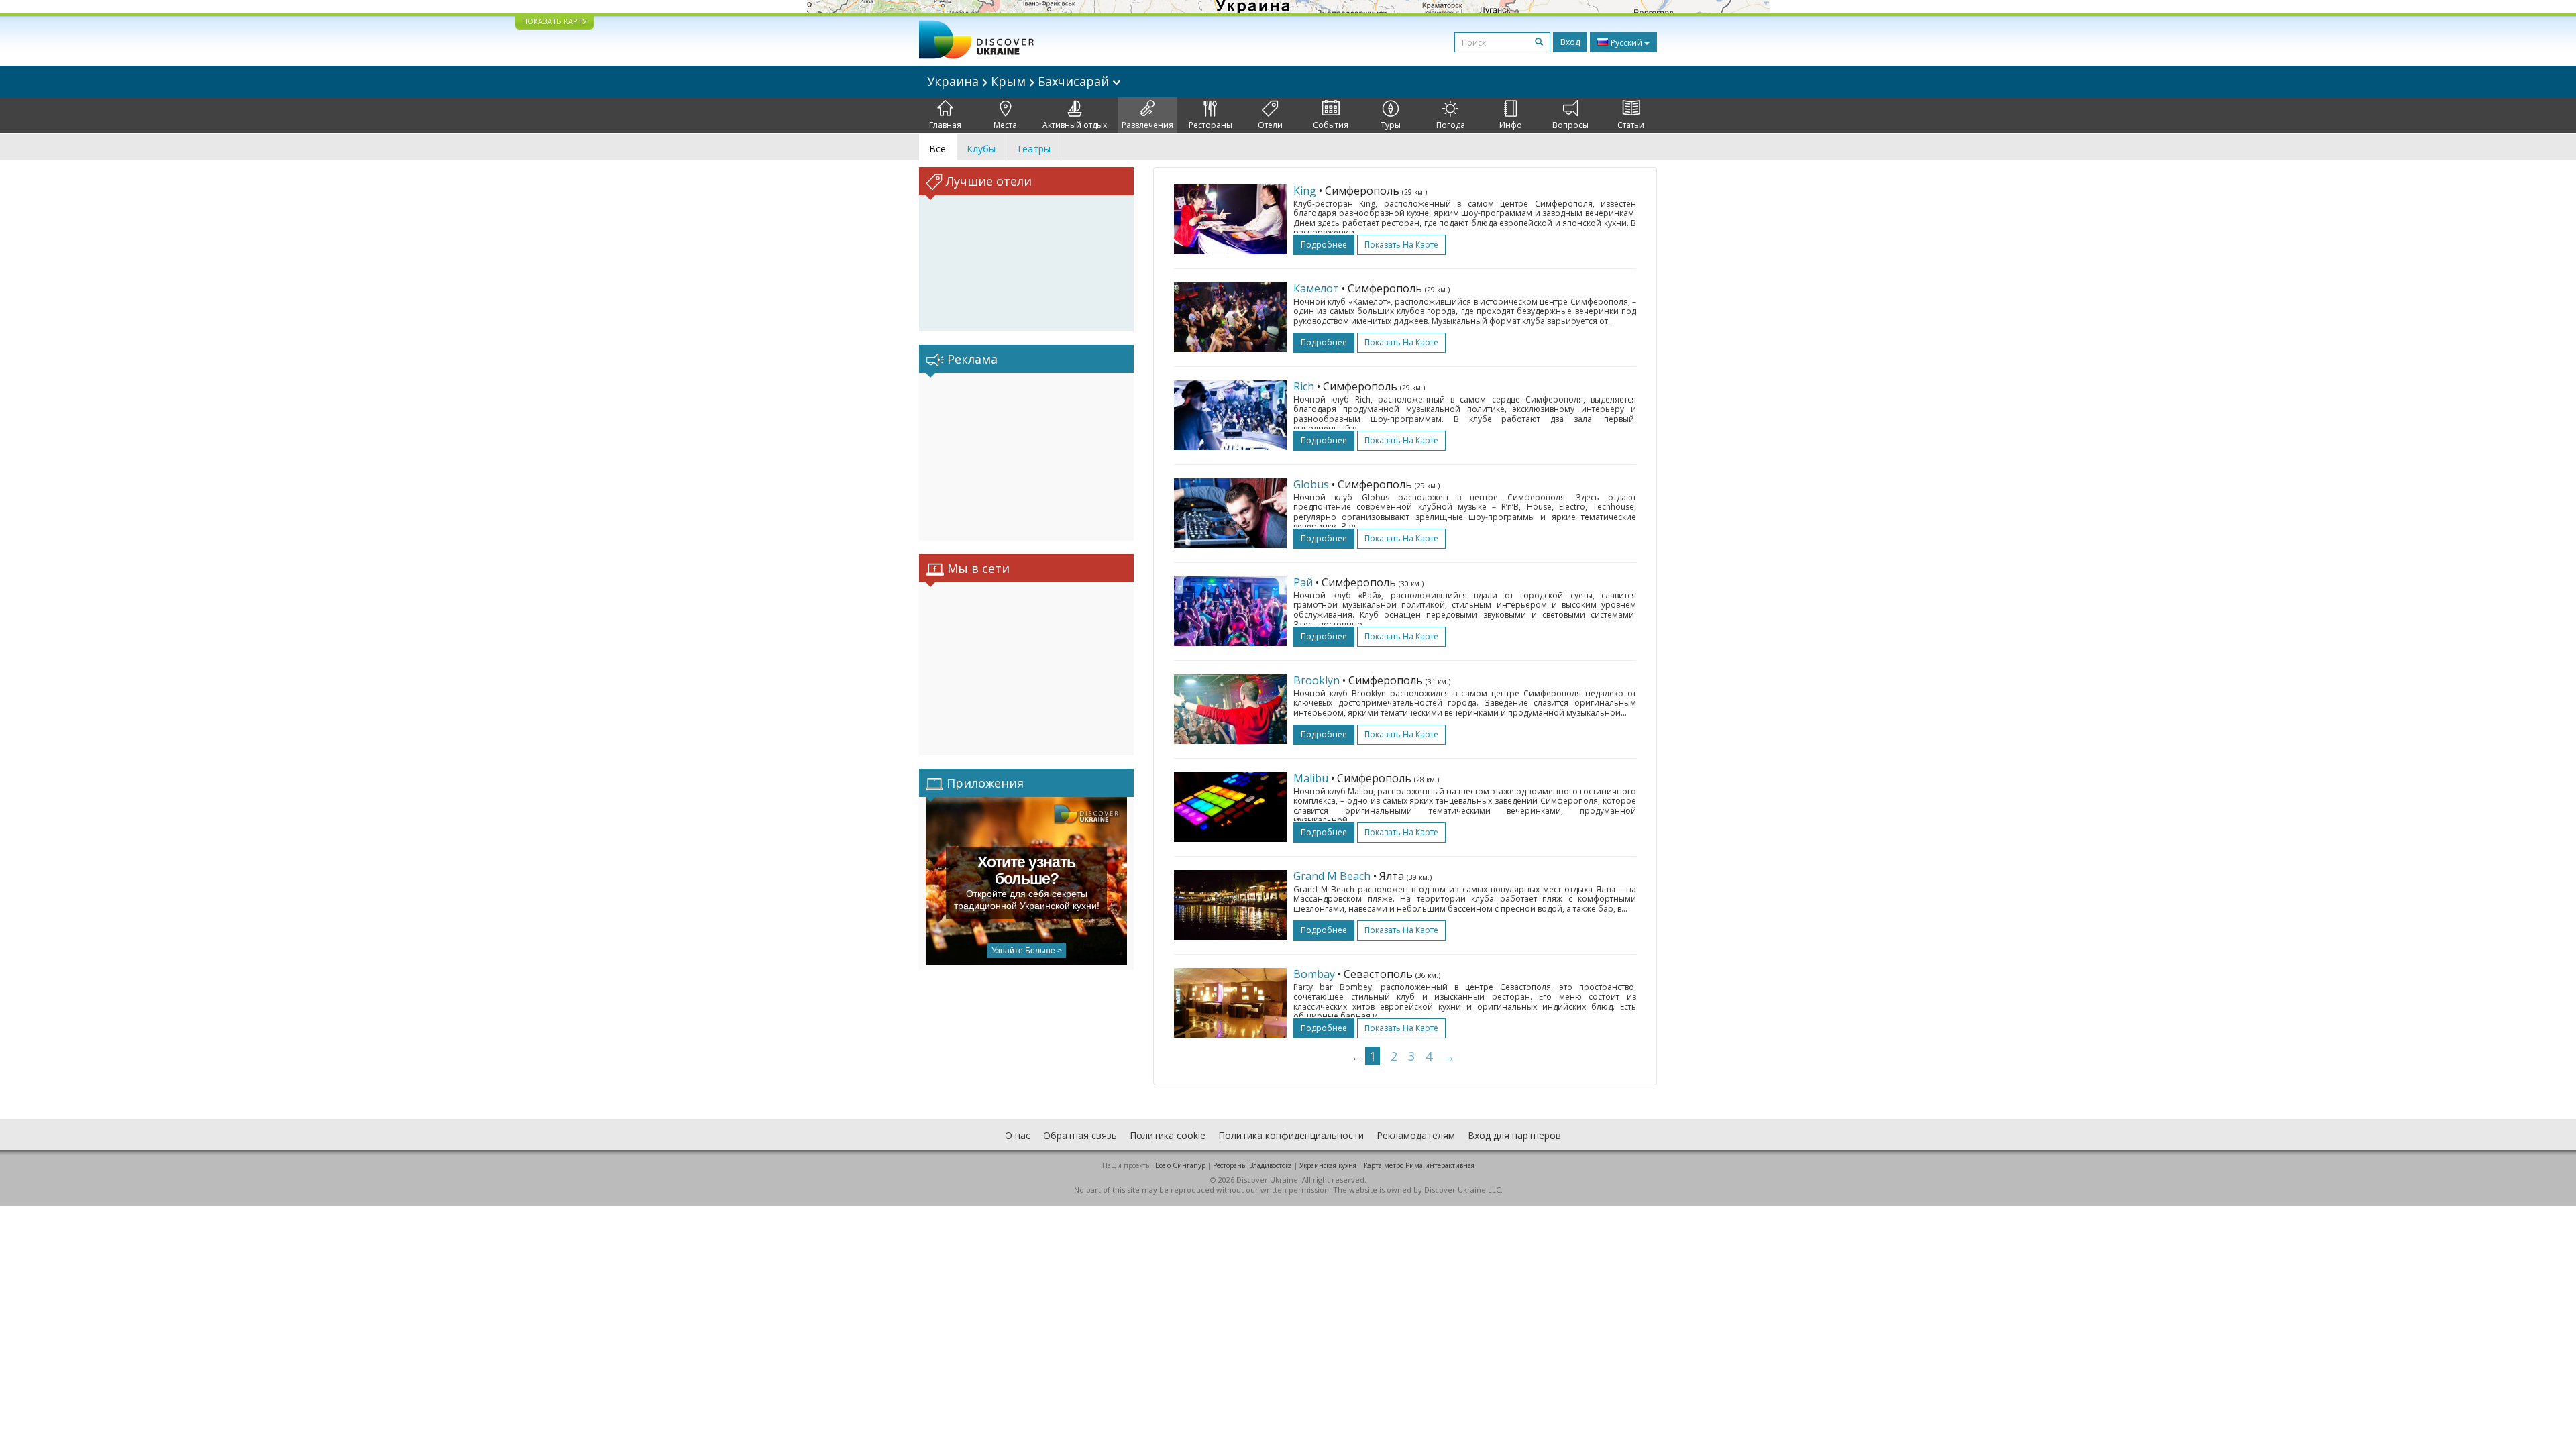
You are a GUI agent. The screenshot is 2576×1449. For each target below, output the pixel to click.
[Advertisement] (1026, 457)
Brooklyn (1317, 680)
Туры (1391, 125)
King (1305, 191)
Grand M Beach (1332, 876)
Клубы (981, 149)
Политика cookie (1168, 1135)
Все (937, 149)
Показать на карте (1401, 245)
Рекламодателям (1416, 1135)
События (1331, 125)
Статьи (1631, 125)
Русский (1626, 43)
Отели (1270, 125)
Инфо (1511, 125)
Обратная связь (1080, 1135)
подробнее (1324, 245)
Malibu (1311, 778)
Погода (1451, 125)
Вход (1570, 42)
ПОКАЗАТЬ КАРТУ (554, 21)
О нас (1018, 1135)
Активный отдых (1075, 125)
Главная (945, 125)
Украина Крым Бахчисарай (1020, 81)
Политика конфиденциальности (1291, 1135)
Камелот (1316, 288)
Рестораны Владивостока (1252, 1165)
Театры (1033, 149)
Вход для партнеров (1514, 1135)
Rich (1304, 386)
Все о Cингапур (1180, 1165)
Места (1005, 125)
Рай (1303, 582)
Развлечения (1147, 125)
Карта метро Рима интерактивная (1419, 1165)
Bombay (1314, 974)
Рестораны (1211, 125)
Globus (1311, 484)
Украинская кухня (1328, 1165)
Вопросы (1570, 125)
